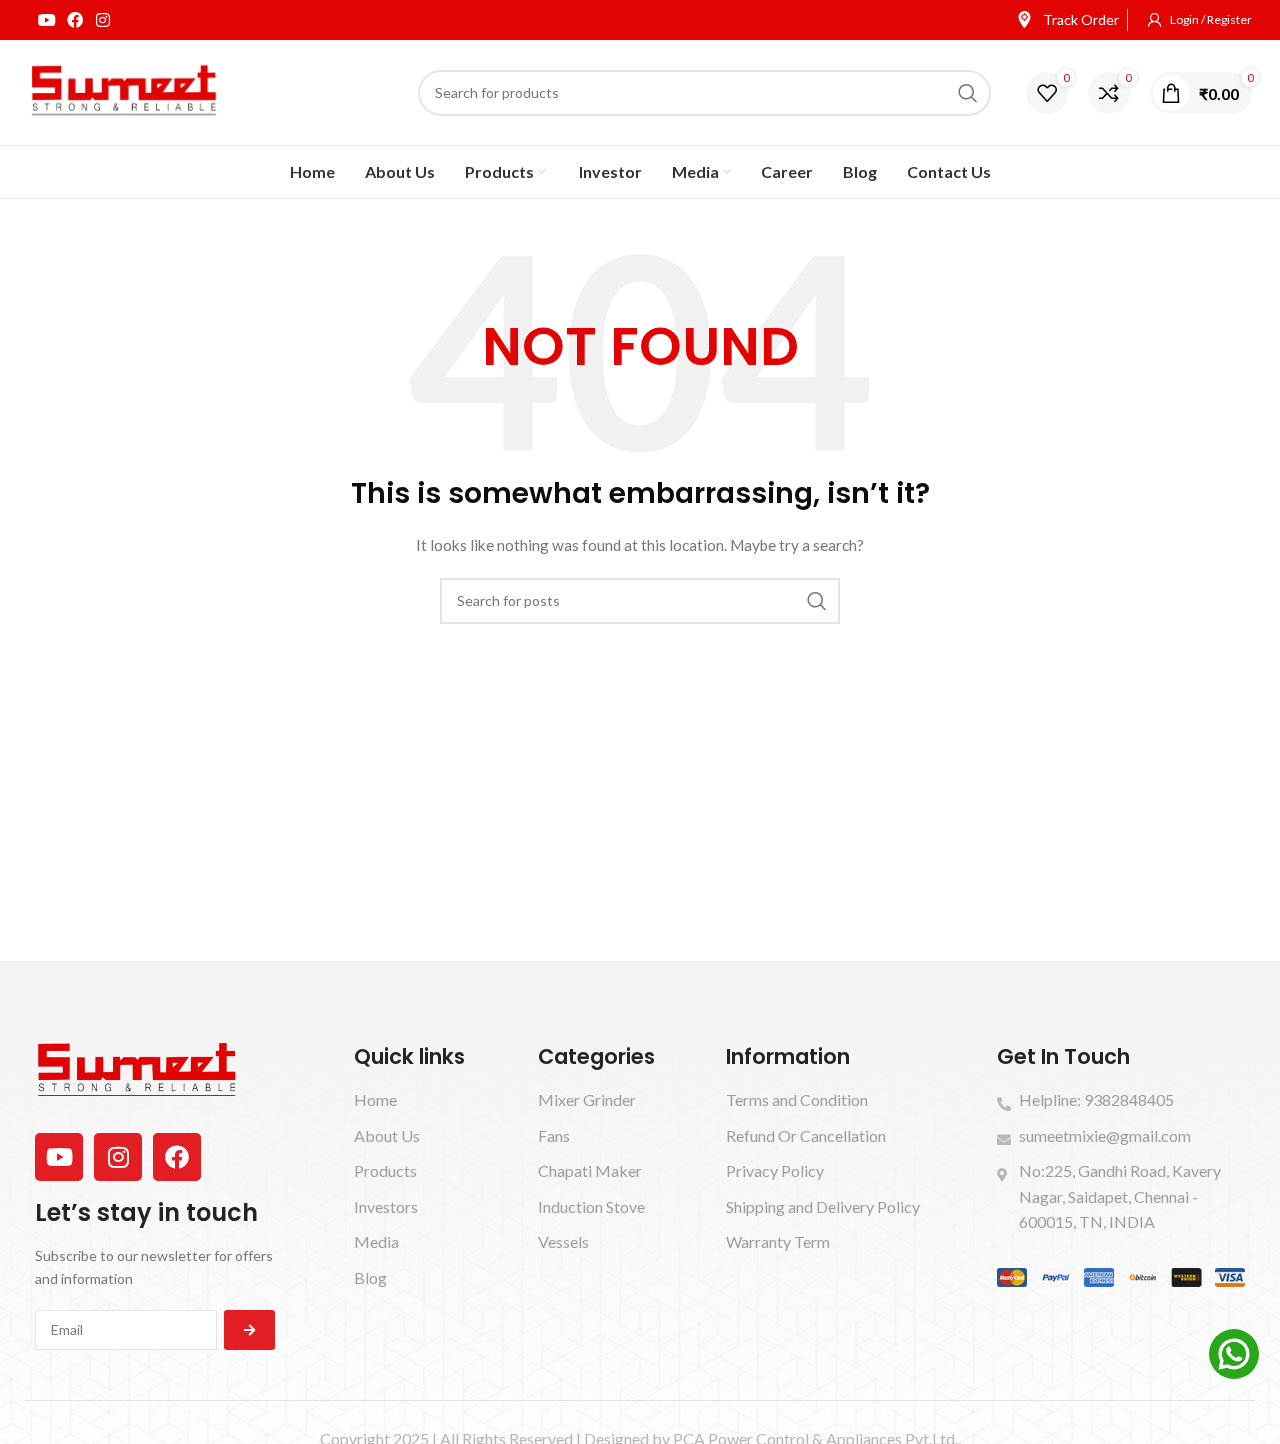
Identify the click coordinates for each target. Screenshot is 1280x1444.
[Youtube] (47, 20)
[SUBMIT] (249, 1330)
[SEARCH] (968, 93)
